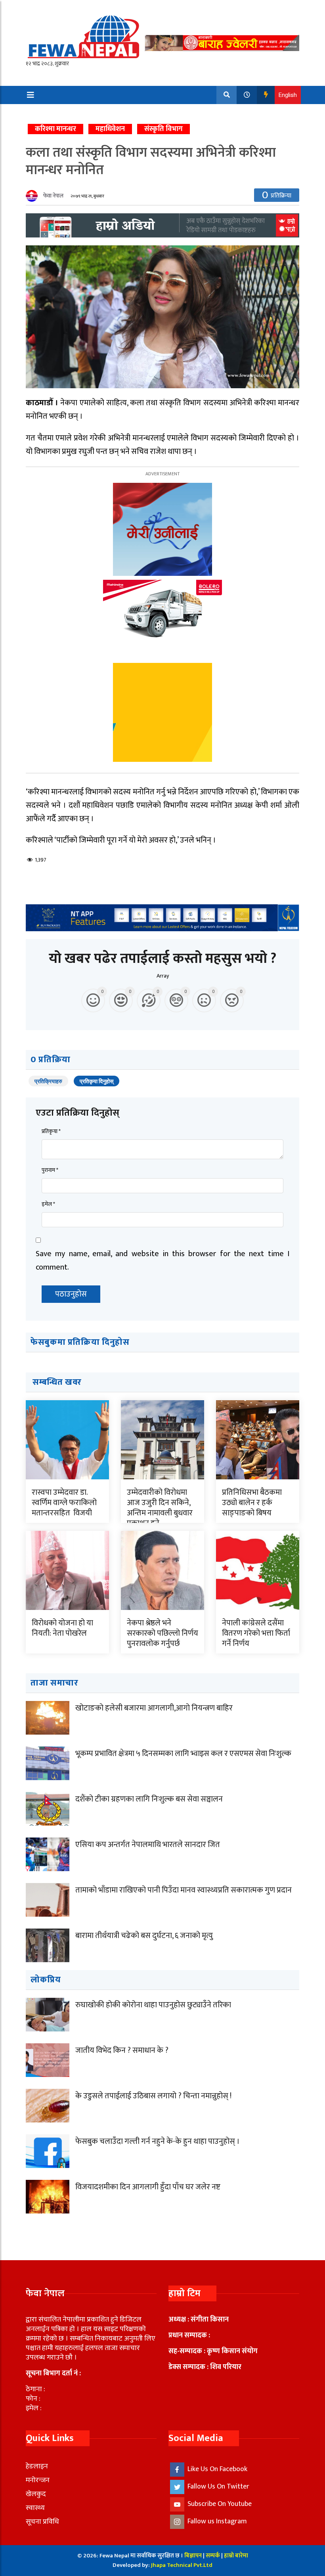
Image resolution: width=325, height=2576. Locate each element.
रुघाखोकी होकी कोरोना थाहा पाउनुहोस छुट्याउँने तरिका (153, 2005)
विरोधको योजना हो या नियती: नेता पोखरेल (62, 1628)
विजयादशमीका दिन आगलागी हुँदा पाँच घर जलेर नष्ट (148, 2187)
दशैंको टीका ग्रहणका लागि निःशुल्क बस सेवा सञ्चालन (149, 1799)
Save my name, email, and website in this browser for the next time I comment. (162, 1260)
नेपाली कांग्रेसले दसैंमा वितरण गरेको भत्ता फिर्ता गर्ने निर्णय (256, 1633)
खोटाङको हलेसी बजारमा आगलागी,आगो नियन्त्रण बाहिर (154, 1708)
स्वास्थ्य (35, 2508)
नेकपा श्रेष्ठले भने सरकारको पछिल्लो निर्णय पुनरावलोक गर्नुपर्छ (162, 1633)
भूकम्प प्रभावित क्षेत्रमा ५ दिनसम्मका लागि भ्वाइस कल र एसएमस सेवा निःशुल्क (183, 1754)
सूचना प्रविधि (42, 2522)
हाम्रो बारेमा (236, 2556)
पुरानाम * (50, 1170)
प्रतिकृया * (51, 1131)
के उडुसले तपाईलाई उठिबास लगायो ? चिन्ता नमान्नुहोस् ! (153, 2096)
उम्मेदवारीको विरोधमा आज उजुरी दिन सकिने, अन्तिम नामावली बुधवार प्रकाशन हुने (160, 1508)
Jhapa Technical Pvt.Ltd (182, 2565)
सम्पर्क (213, 2556)
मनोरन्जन (38, 2480)
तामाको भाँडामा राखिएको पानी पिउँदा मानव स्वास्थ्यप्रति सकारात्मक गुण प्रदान (184, 1890)
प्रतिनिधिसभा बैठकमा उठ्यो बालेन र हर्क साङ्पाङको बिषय (252, 1503)
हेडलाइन (37, 2466)
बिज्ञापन (193, 2556)
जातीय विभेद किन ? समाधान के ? (122, 2050)
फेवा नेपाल (53, 196)
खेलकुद (36, 2494)
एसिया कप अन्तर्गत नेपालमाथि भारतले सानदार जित (148, 1845)
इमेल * (48, 1204)
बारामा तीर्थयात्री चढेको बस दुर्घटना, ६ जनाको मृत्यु (144, 1936)
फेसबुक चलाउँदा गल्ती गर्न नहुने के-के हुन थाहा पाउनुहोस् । (158, 2141)
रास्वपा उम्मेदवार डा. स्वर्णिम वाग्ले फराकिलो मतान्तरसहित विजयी (64, 1503)
